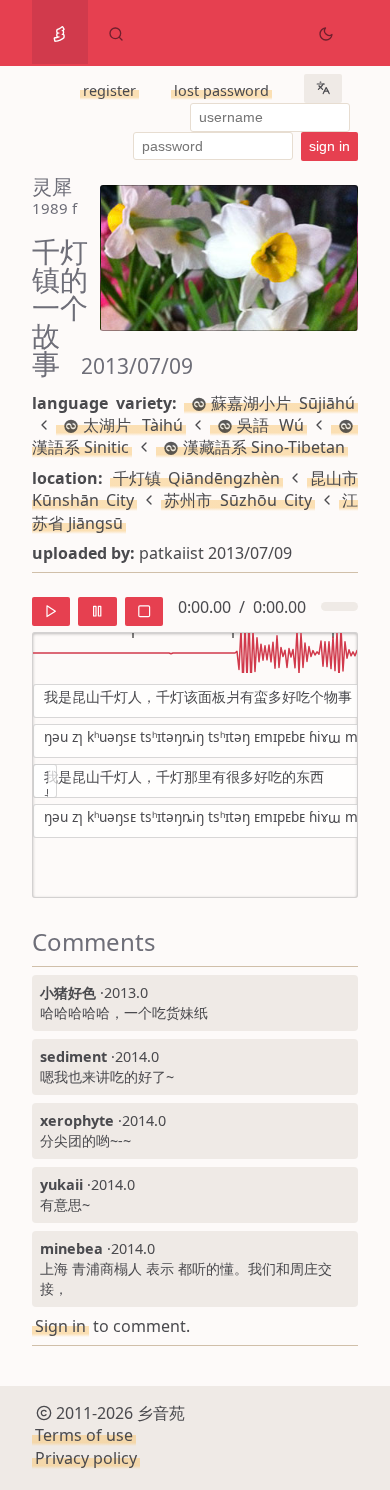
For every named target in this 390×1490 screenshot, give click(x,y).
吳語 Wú (271, 425)
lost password (221, 90)
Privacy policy (86, 1458)
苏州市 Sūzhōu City (238, 500)
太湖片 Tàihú (133, 425)
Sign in (60, 1326)
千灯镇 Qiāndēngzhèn (196, 478)
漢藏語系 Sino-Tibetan (264, 447)
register (109, 90)
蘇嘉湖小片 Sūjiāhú (283, 403)
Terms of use (84, 1435)
